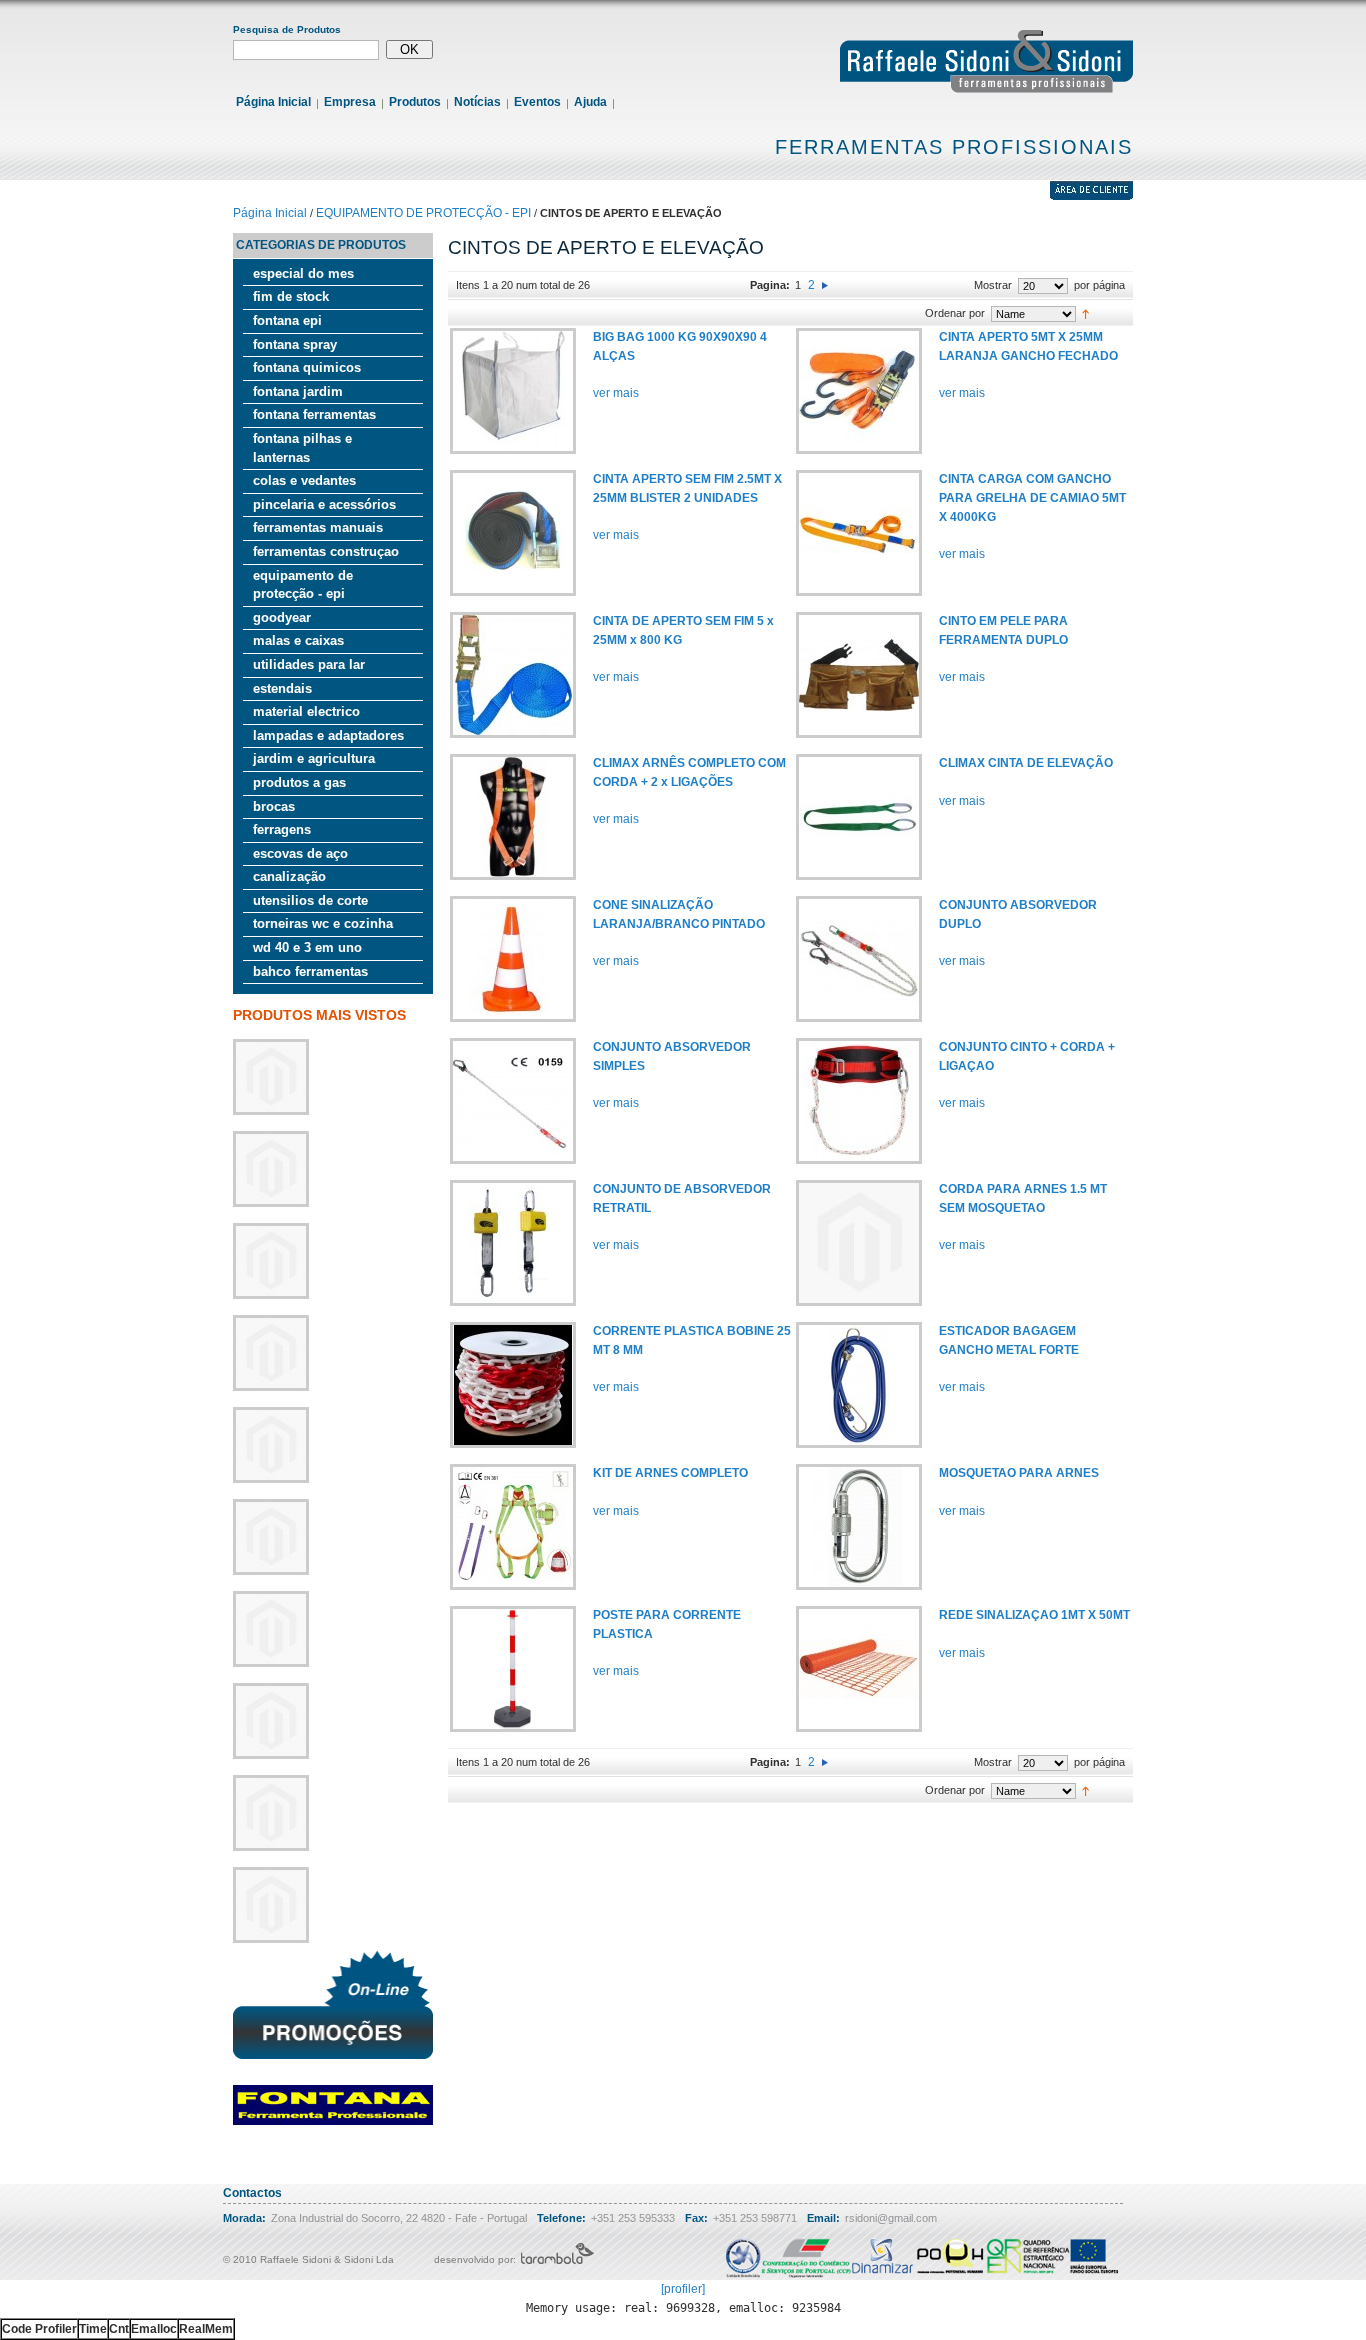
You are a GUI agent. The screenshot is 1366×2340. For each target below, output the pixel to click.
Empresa (350, 102)
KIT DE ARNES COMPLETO (670, 1473)
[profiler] (683, 2289)
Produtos (415, 102)
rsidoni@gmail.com (891, 2218)
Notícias (477, 102)
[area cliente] (1091, 196)
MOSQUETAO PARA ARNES (1019, 1473)
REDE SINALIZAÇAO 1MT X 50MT (1034, 1615)
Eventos (537, 102)
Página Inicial (273, 102)
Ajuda (590, 102)
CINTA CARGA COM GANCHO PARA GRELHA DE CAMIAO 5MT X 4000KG (1032, 497)
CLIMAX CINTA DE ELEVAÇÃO (1026, 763)
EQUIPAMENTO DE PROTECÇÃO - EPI (423, 213)
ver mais (616, 393)
